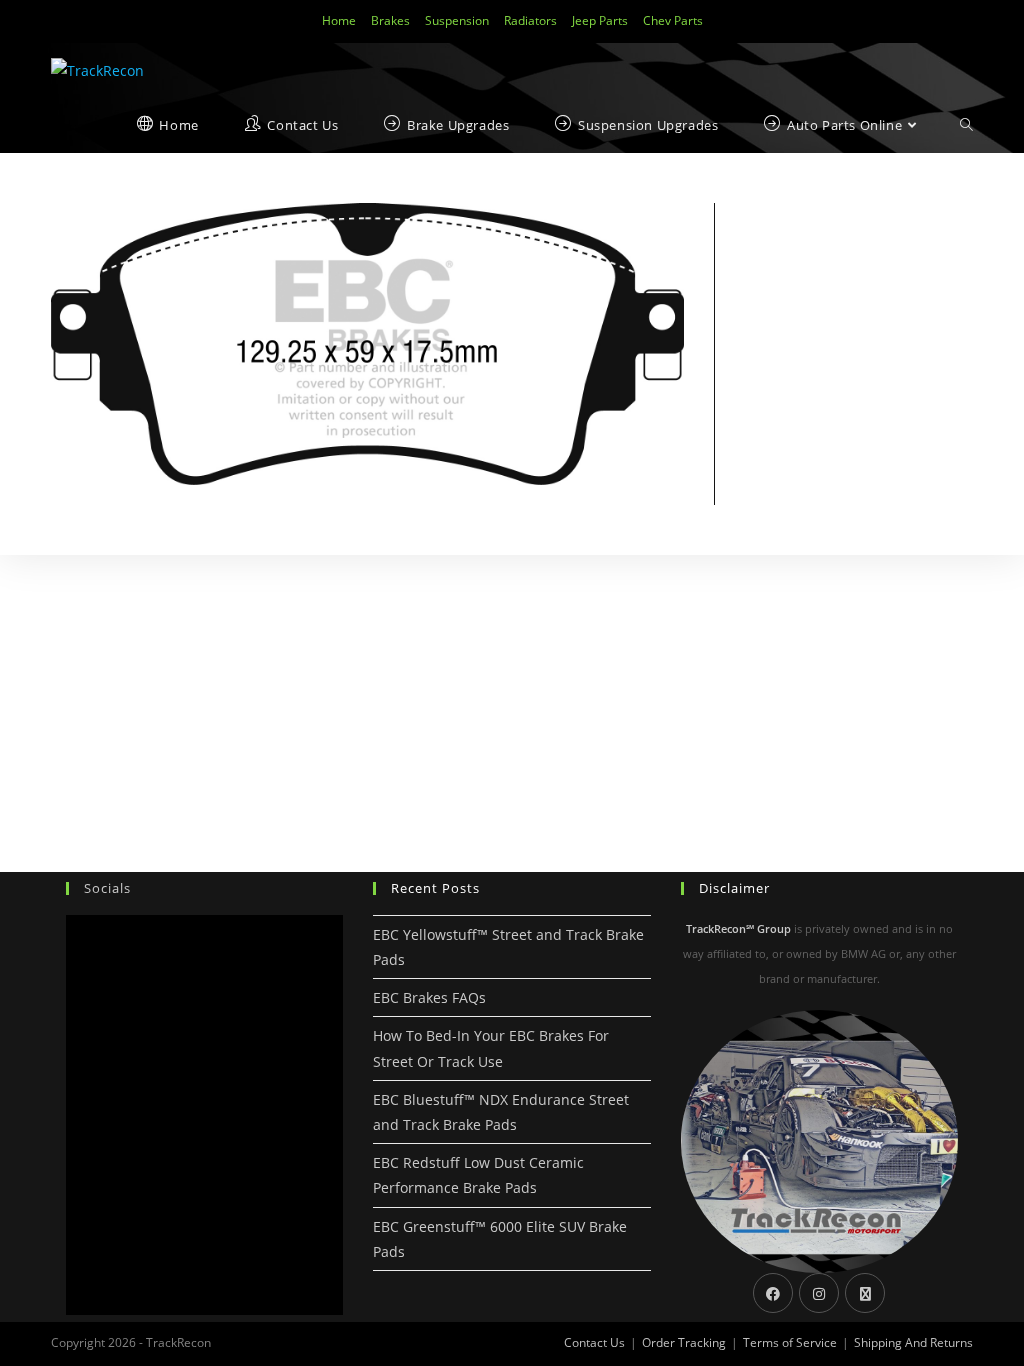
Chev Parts (673, 20)
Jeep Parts (600, 20)
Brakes (390, 20)
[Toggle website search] (966, 125)
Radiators (530, 20)
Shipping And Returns (913, 1342)
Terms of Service (790, 1342)
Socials (107, 888)
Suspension (457, 20)
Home (339, 20)
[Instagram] (819, 1293)
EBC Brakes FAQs (429, 997)
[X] (865, 1293)
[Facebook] (773, 1293)
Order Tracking (684, 1342)
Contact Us (594, 1342)
